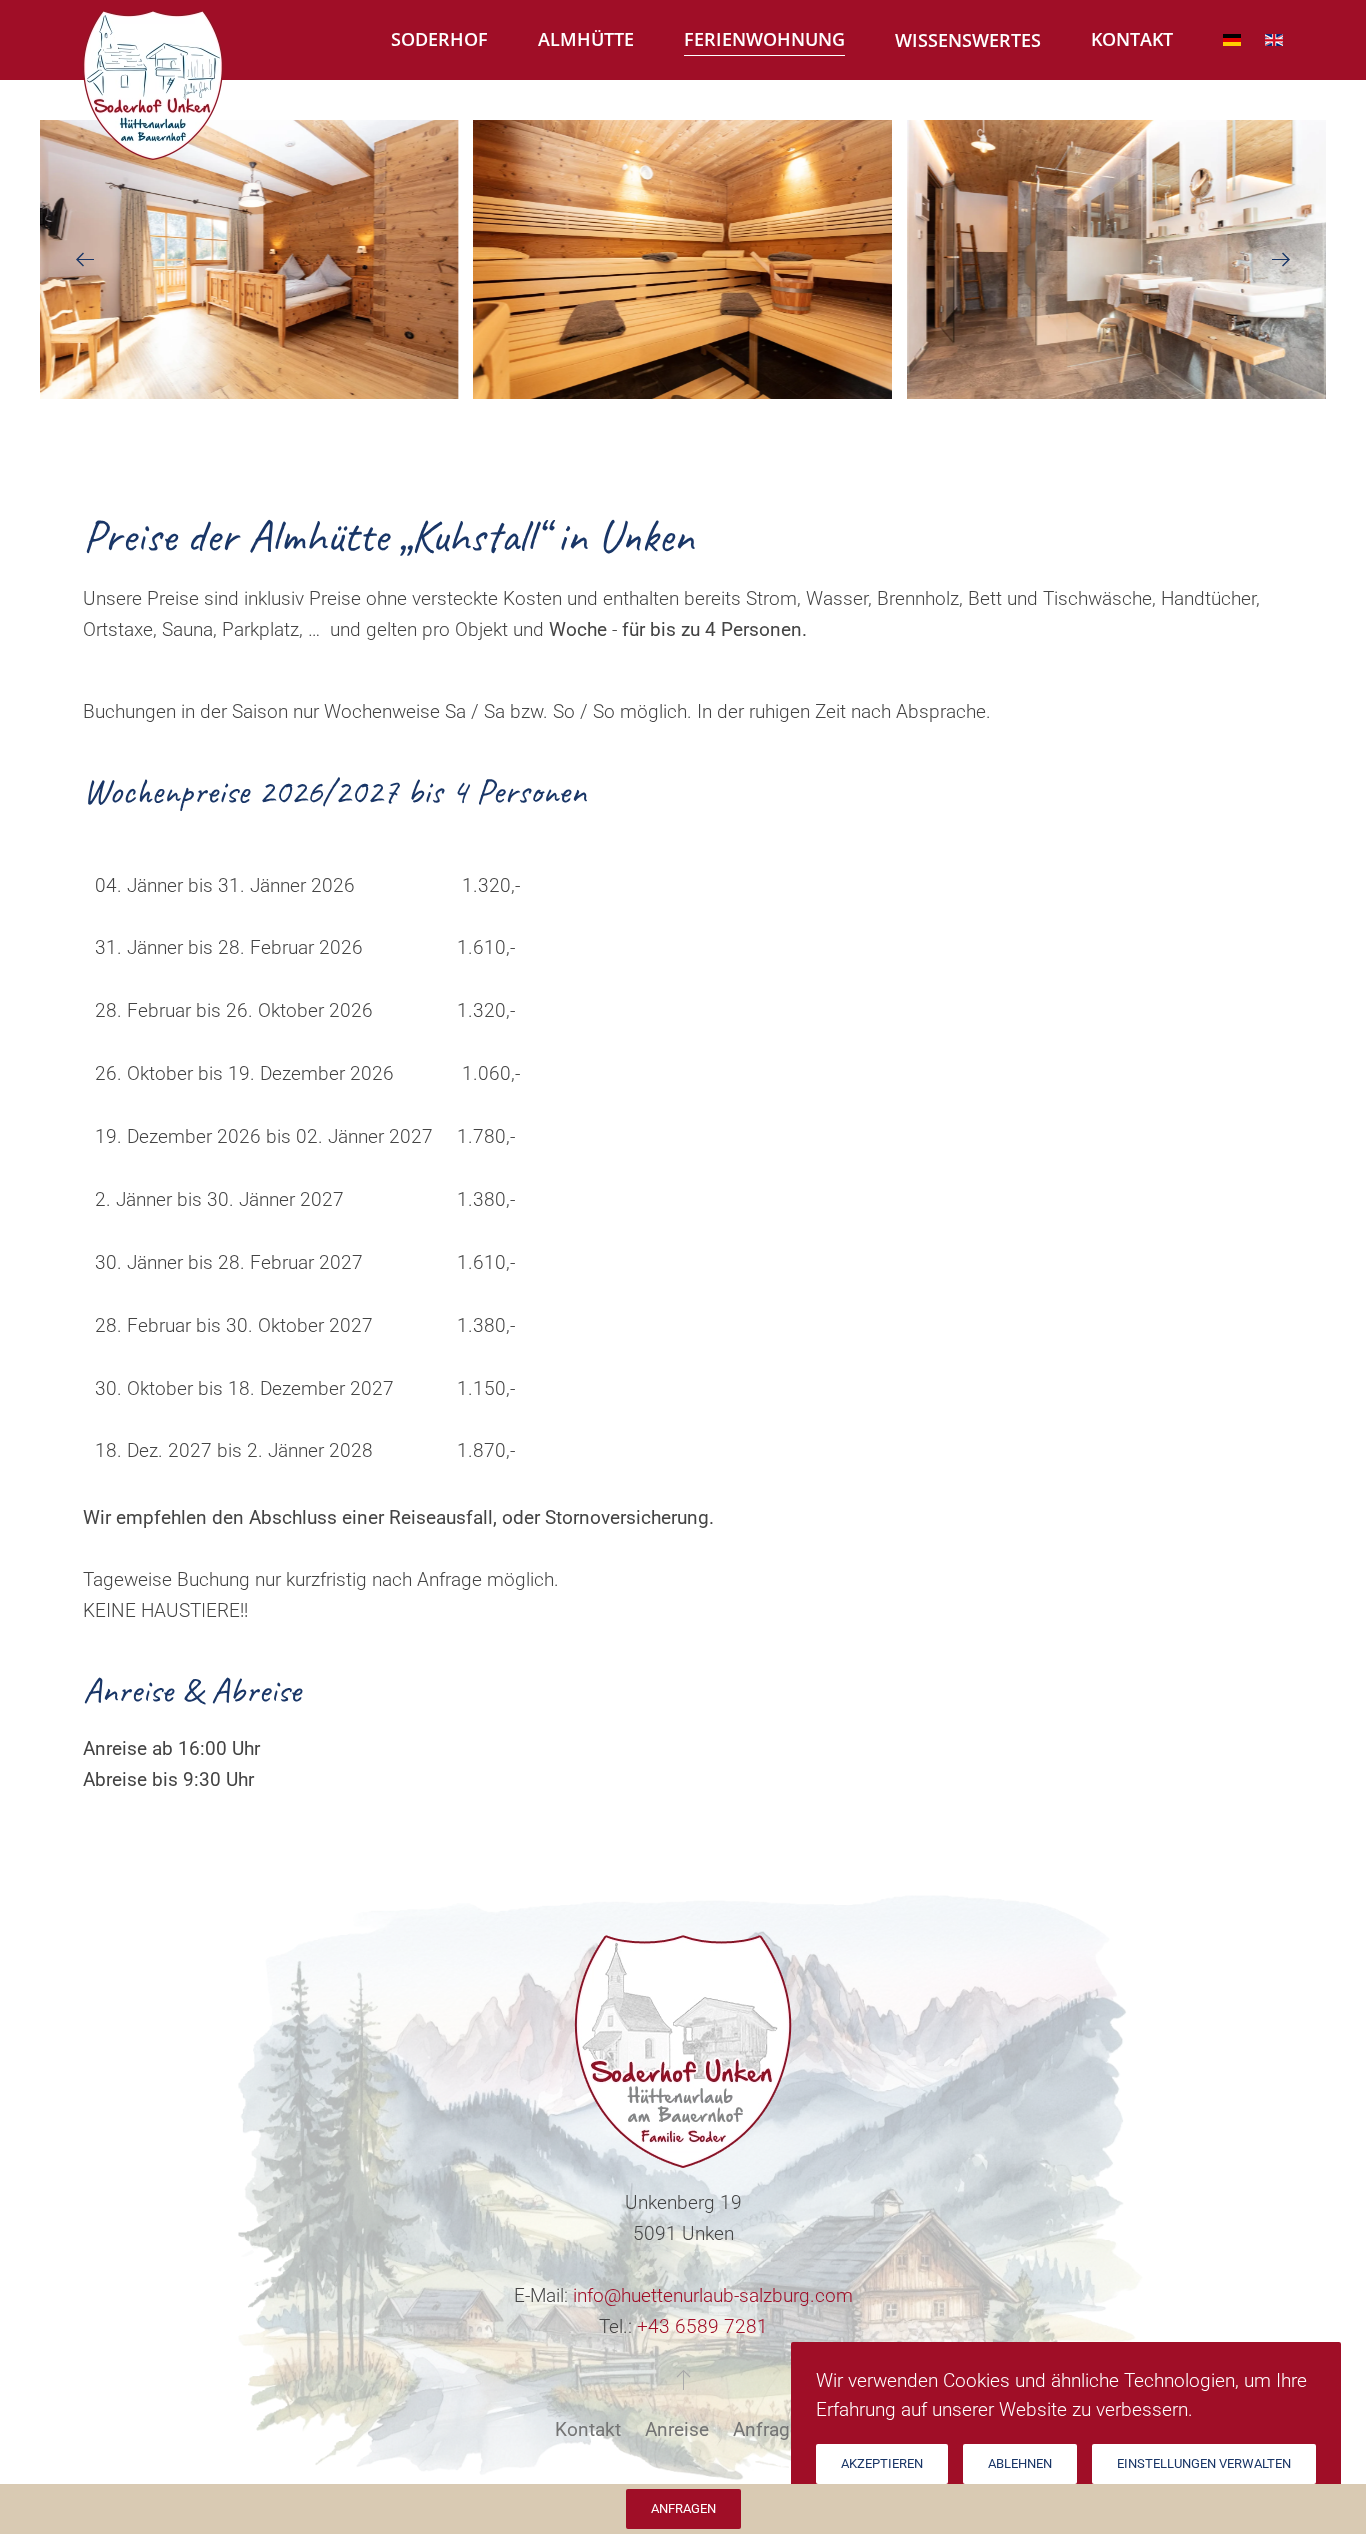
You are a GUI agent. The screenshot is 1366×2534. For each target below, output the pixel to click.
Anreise (677, 2429)
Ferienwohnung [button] (764, 39)
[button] (85, 260)
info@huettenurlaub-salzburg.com (713, 2295)
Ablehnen (1020, 2463)
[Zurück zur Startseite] (153, 42)
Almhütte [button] (586, 39)
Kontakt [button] (1132, 39)
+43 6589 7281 (702, 2326)
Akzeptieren (882, 2463)
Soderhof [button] (439, 39)
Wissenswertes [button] (968, 40)
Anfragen (772, 2429)
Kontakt (588, 2429)
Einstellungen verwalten (1204, 2463)
